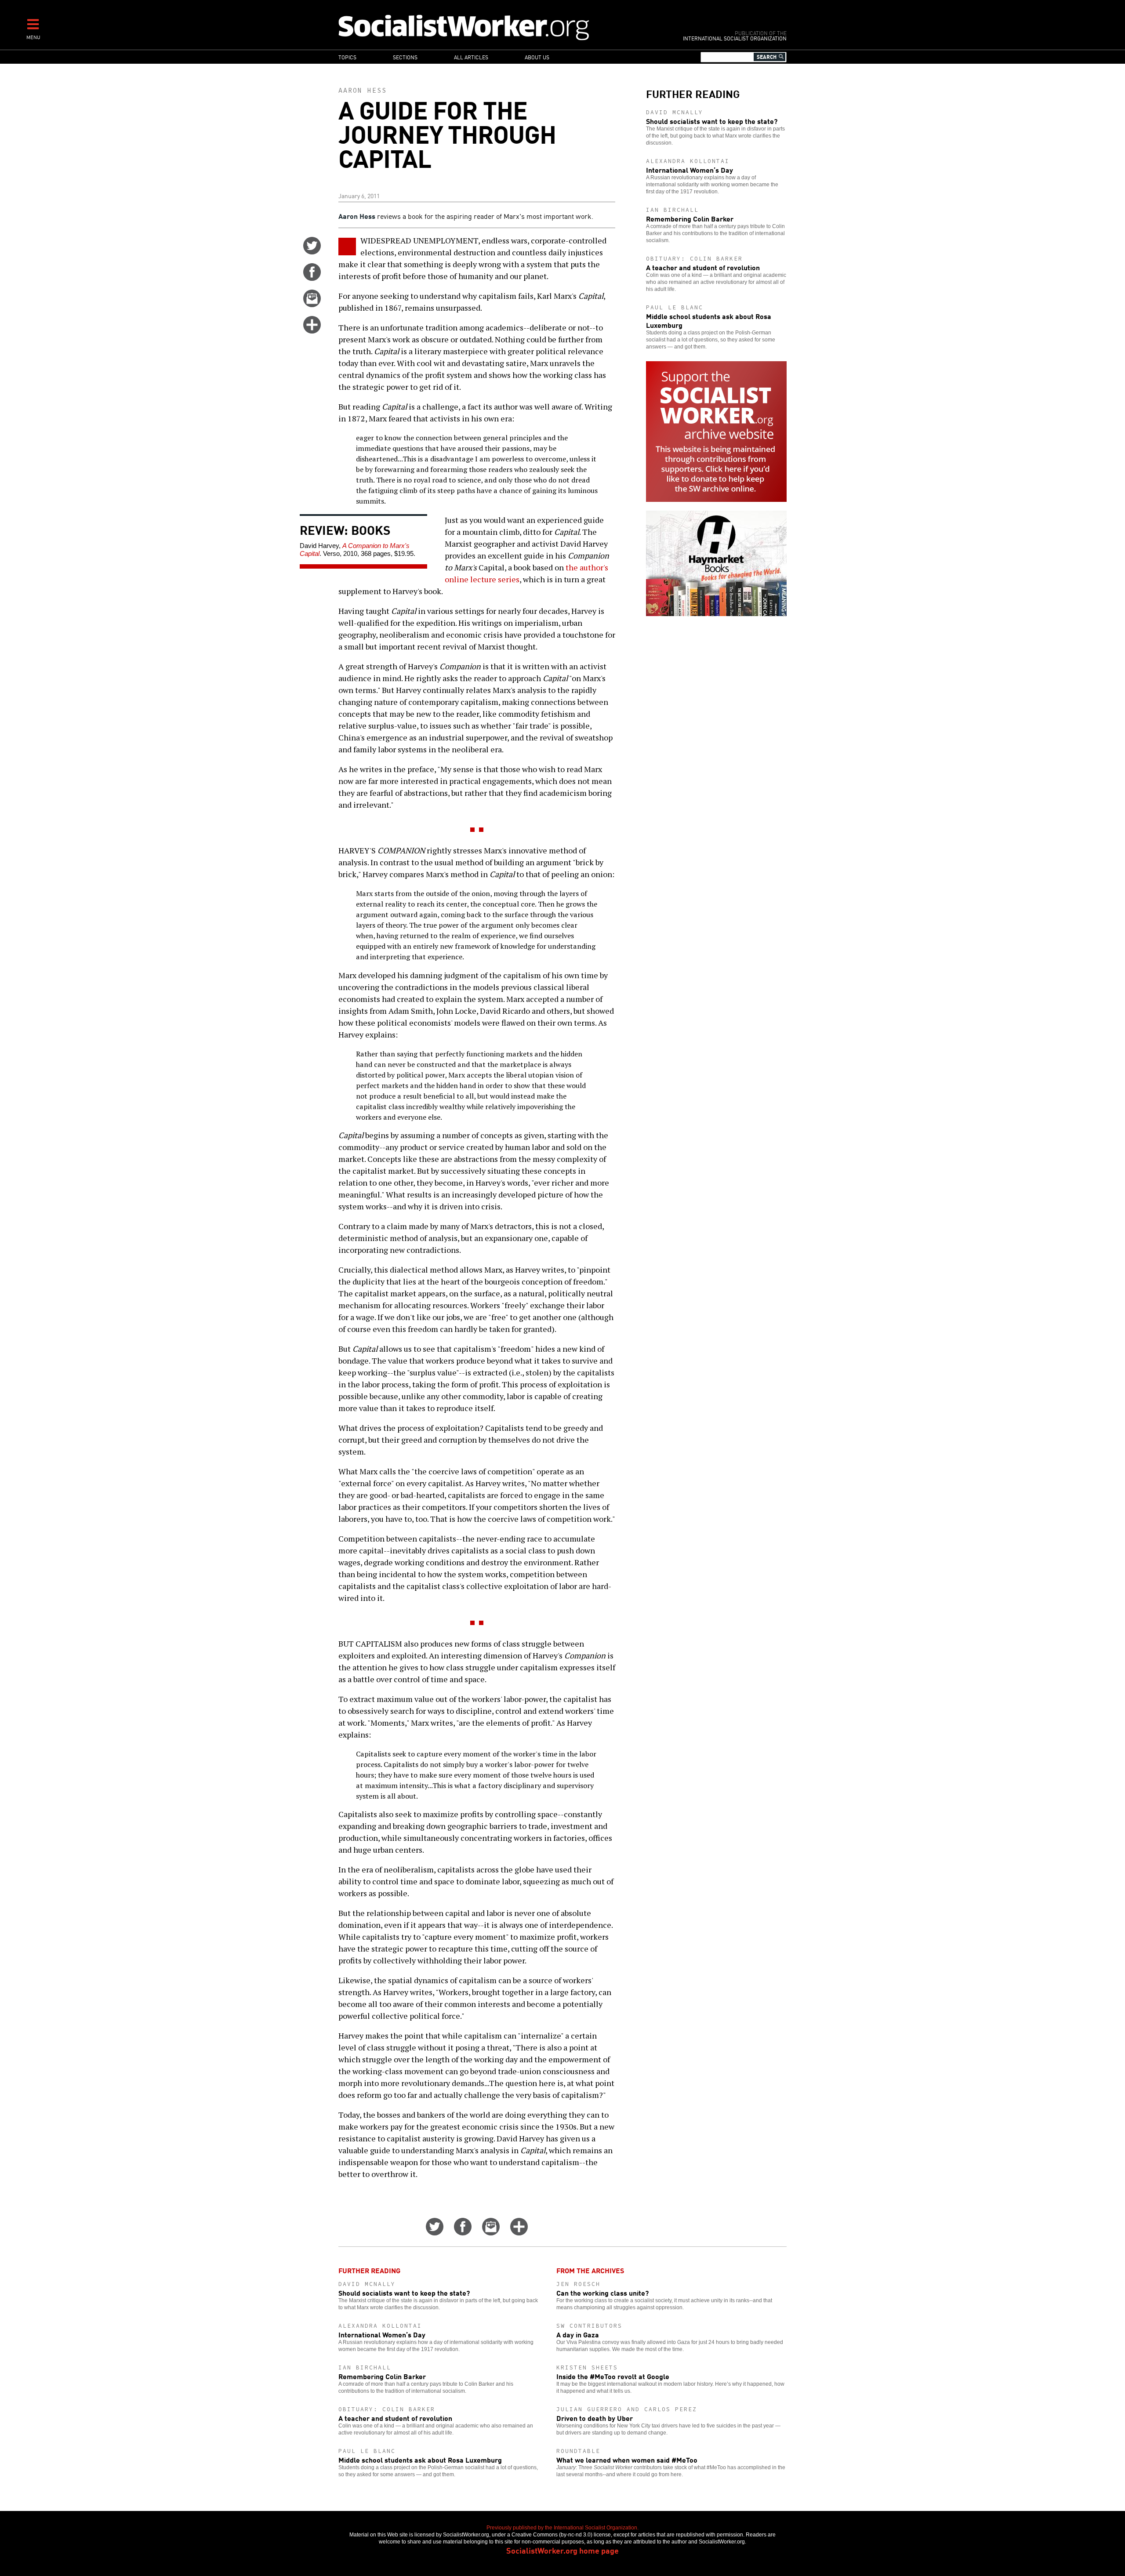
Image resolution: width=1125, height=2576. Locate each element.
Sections (405, 57)
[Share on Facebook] (312, 278)
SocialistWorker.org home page (562, 2550)
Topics (347, 57)
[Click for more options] (312, 330)
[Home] (502, 27)
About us (537, 57)
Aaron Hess (363, 90)
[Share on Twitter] (312, 251)
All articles (471, 57)
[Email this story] (312, 304)
